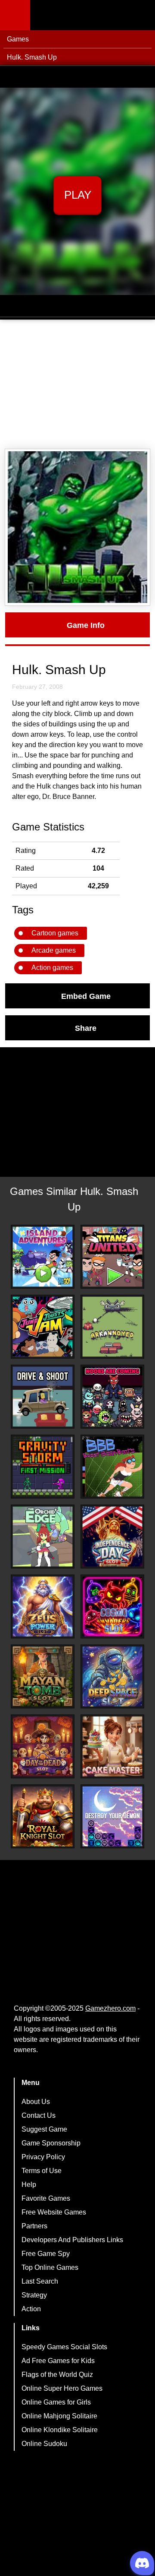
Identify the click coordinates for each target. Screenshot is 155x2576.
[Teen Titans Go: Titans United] (112, 1257)
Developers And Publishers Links (72, 2240)
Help (29, 2185)
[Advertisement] (77, 384)
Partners (34, 2226)
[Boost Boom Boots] (112, 1467)
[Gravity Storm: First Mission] (43, 1467)
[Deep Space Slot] (112, 1676)
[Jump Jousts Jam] (43, 1327)
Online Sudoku (44, 2444)
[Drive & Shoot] (43, 1397)
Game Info (86, 625)
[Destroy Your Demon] (112, 1816)
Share (86, 1028)
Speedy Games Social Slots (64, 2347)
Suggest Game (44, 2129)
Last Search (40, 2281)
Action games (52, 968)
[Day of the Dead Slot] (43, 1746)
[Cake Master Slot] (112, 1746)
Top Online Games (50, 2267)
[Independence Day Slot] (112, 1537)
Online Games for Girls (56, 2402)
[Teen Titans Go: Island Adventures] (43, 1257)
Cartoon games (55, 933)
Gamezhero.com (110, 2008)
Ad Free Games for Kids (58, 2361)
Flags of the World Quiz (57, 2375)
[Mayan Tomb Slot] (43, 1676)
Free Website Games (54, 2212)
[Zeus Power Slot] (43, 1606)
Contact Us (39, 2115)
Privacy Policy (43, 2157)
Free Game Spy (46, 2254)
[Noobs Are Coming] (112, 1397)
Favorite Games (46, 2198)
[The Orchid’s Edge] (43, 1537)
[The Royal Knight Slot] (43, 1816)
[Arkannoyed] (112, 1327)
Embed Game (86, 996)
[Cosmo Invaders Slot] (112, 1606)
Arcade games (54, 950)
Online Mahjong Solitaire (59, 2416)
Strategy (34, 2295)
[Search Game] (141, 17)
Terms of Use (42, 2171)
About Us (36, 2102)
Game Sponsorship (51, 2143)
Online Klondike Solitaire (60, 2430)
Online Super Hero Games (62, 2388)
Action (31, 2309)
